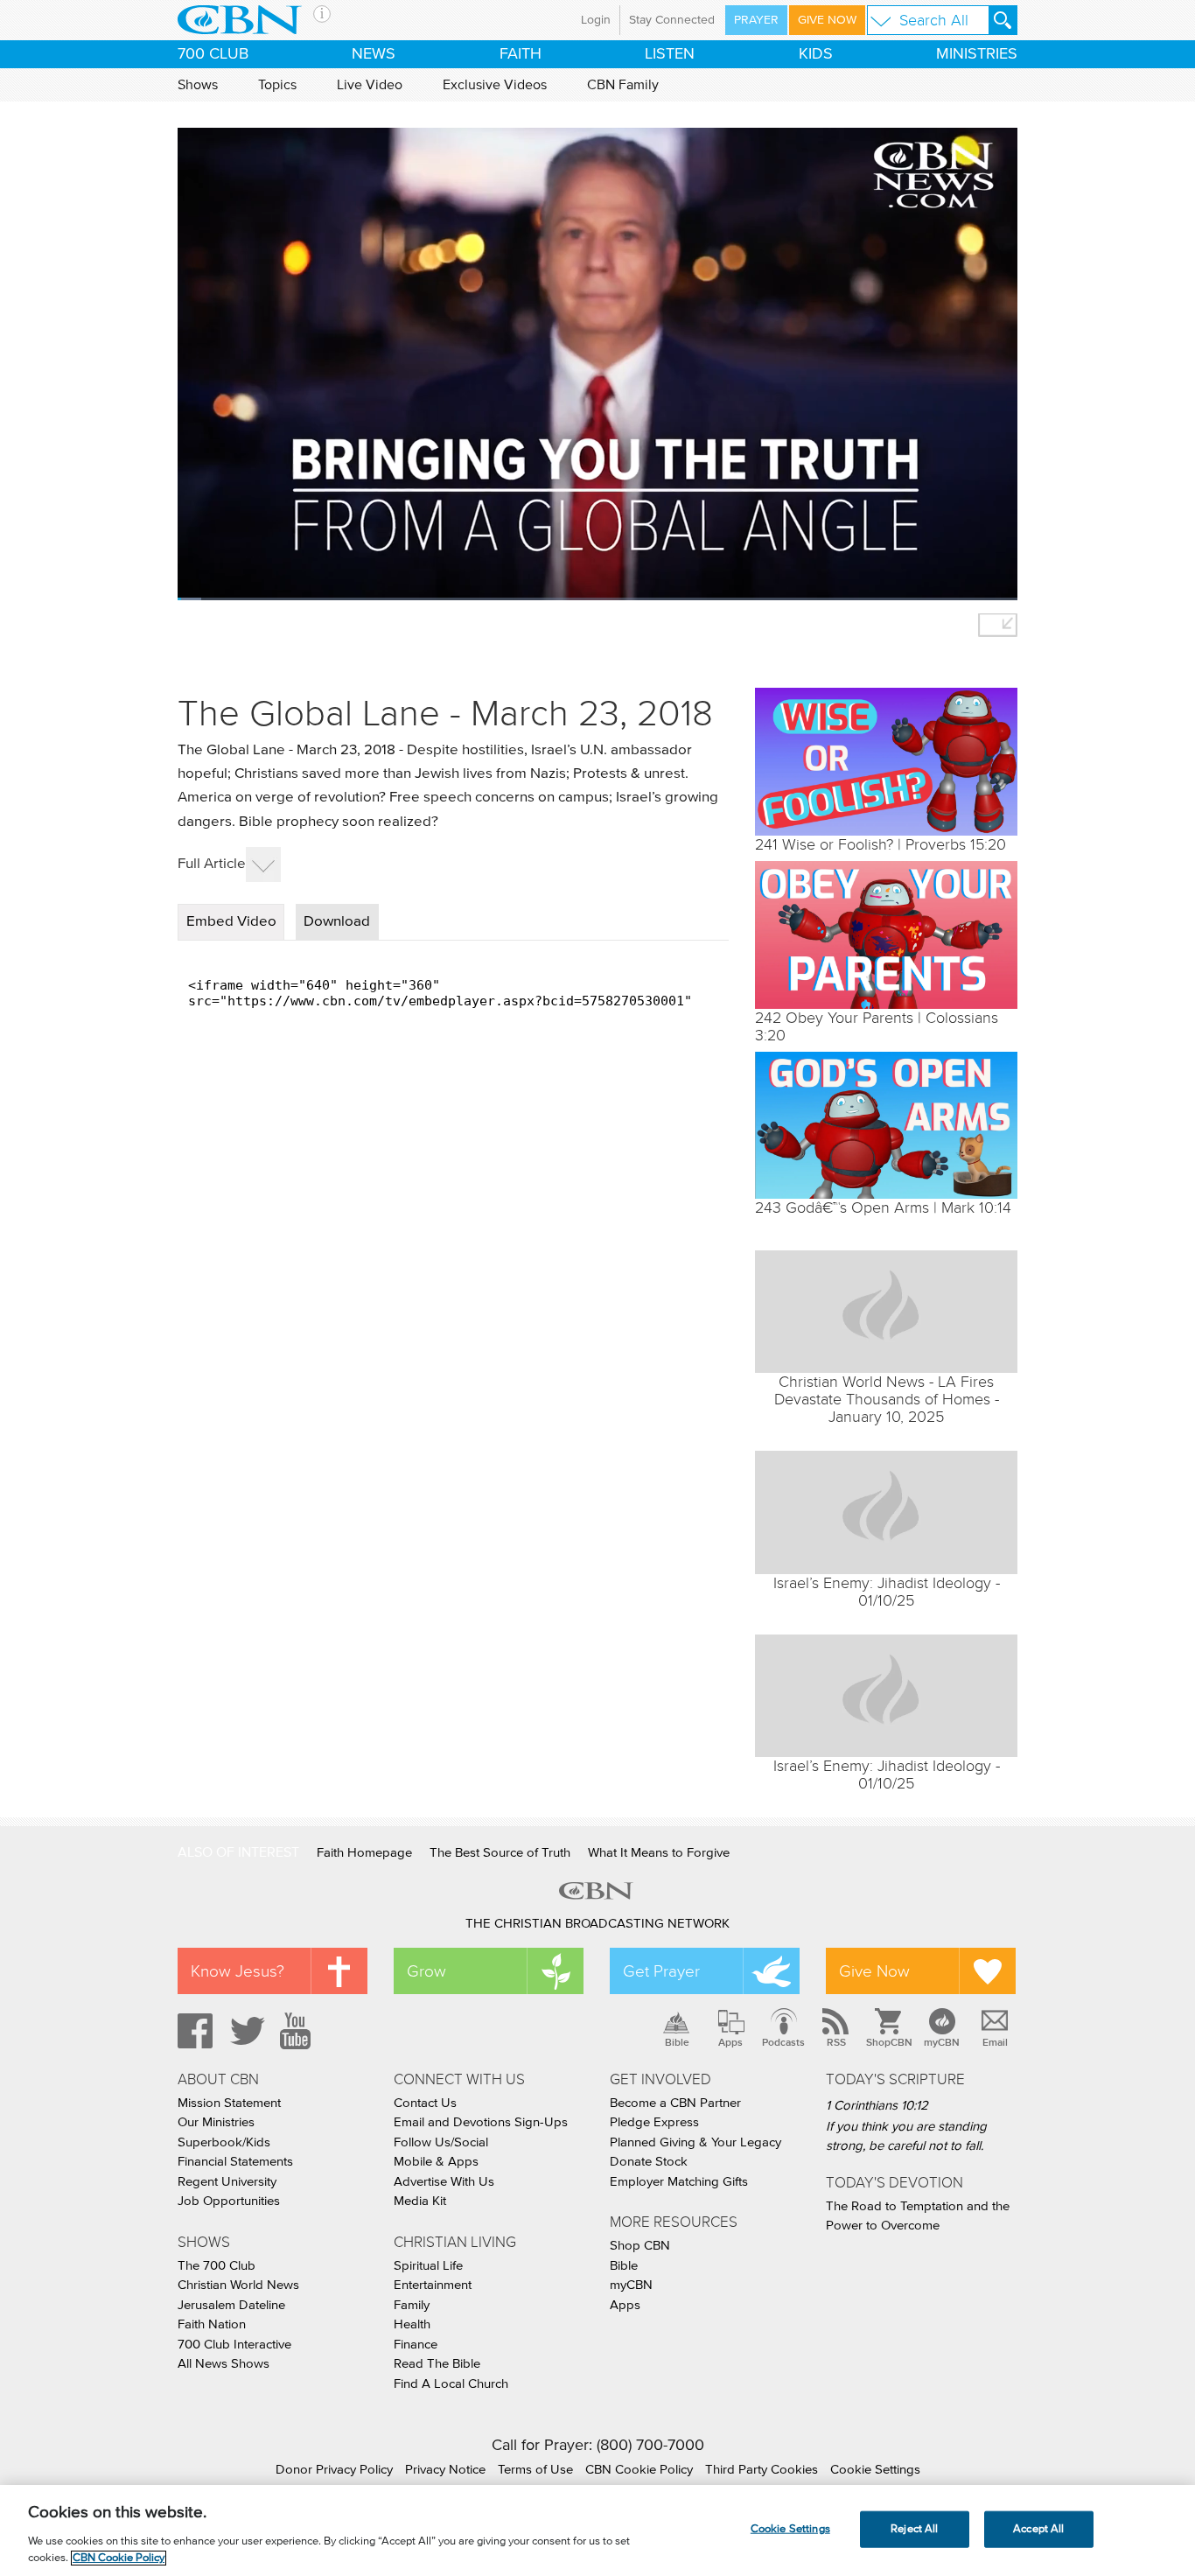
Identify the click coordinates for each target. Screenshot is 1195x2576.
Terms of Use (535, 2470)
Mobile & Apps (436, 2162)
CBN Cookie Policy (639, 2470)
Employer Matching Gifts (679, 2182)
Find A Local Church (451, 2384)
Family (412, 2305)
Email (995, 2042)
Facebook (192, 2031)
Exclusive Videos (495, 85)
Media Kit (420, 2201)
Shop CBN (640, 2246)
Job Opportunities (229, 2201)
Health (412, 2324)
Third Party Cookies (762, 2470)
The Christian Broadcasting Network (597, 1924)
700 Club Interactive (234, 2345)
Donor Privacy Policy (334, 2470)
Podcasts (783, 2042)
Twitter (245, 2031)
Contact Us (425, 2103)
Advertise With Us (444, 2182)
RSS (836, 2042)
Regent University (227, 2182)
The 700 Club (217, 2266)
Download (337, 922)
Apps (730, 2042)
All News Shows (224, 2364)
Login (596, 20)
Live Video (370, 85)
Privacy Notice (445, 2470)
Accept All (1038, 2529)
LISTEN (670, 54)
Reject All (914, 2529)
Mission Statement (229, 2103)
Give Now (827, 20)
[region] (597, 2530)
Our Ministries (216, 2122)
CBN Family (623, 85)
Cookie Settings (875, 2470)
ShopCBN (889, 2042)
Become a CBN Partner (675, 2103)
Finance (416, 2345)
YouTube (298, 2031)
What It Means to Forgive (659, 1853)
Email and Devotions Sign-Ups (481, 2122)
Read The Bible (437, 2364)
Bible (677, 2042)
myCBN (942, 2042)
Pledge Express (654, 2122)
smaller (998, 625)
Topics (277, 85)
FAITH (521, 54)
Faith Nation (212, 2324)
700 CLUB (213, 54)
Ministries (977, 54)
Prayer (756, 20)
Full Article (212, 864)
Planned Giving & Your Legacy (695, 2142)
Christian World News (238, 2285)
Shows (198, 85)
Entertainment (433, 2285)
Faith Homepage (364, 1853)
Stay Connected (672, 20)
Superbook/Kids (224, 2142)
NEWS (374, 54)
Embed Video (231, 922)
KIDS (816, 54)
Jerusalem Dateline (231, 2305)
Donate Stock (649, 2162)
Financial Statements (235, 2162)
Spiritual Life (428, 2266)
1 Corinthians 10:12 (877, 2106)
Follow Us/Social (441, 2142)
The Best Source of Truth (500, 1853)
